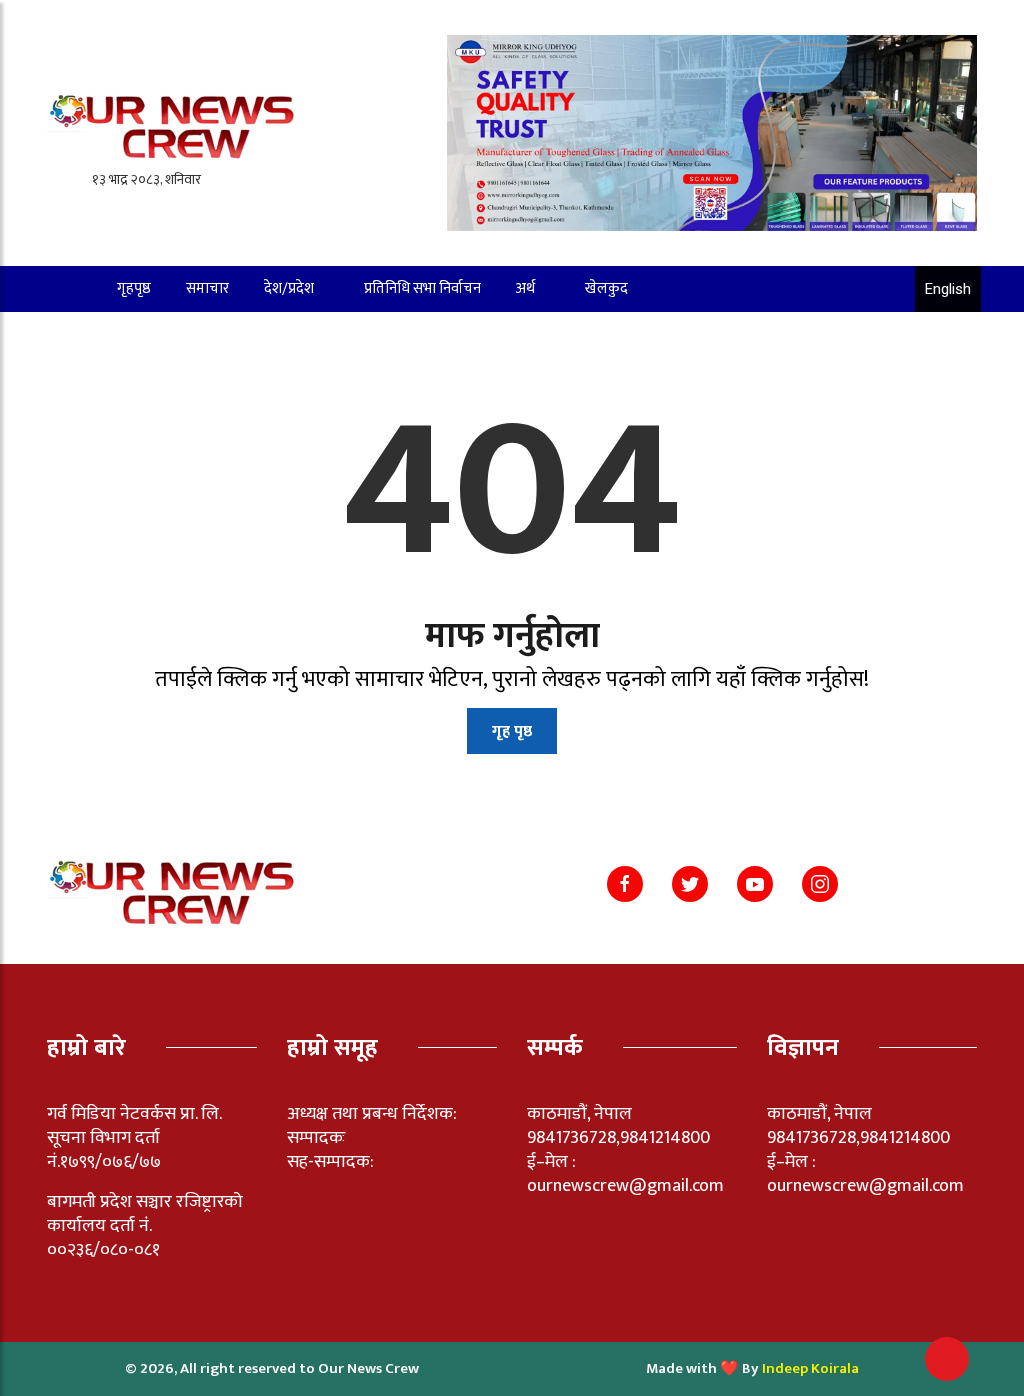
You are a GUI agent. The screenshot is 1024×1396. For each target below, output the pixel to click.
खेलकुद (606, 288)
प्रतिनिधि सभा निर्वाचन (422, 288)
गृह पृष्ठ (512, 731)
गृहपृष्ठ (134, 288)
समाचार (207, 288)
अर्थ (525, 288)
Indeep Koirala (810, 1368)
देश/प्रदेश (289, 288)
